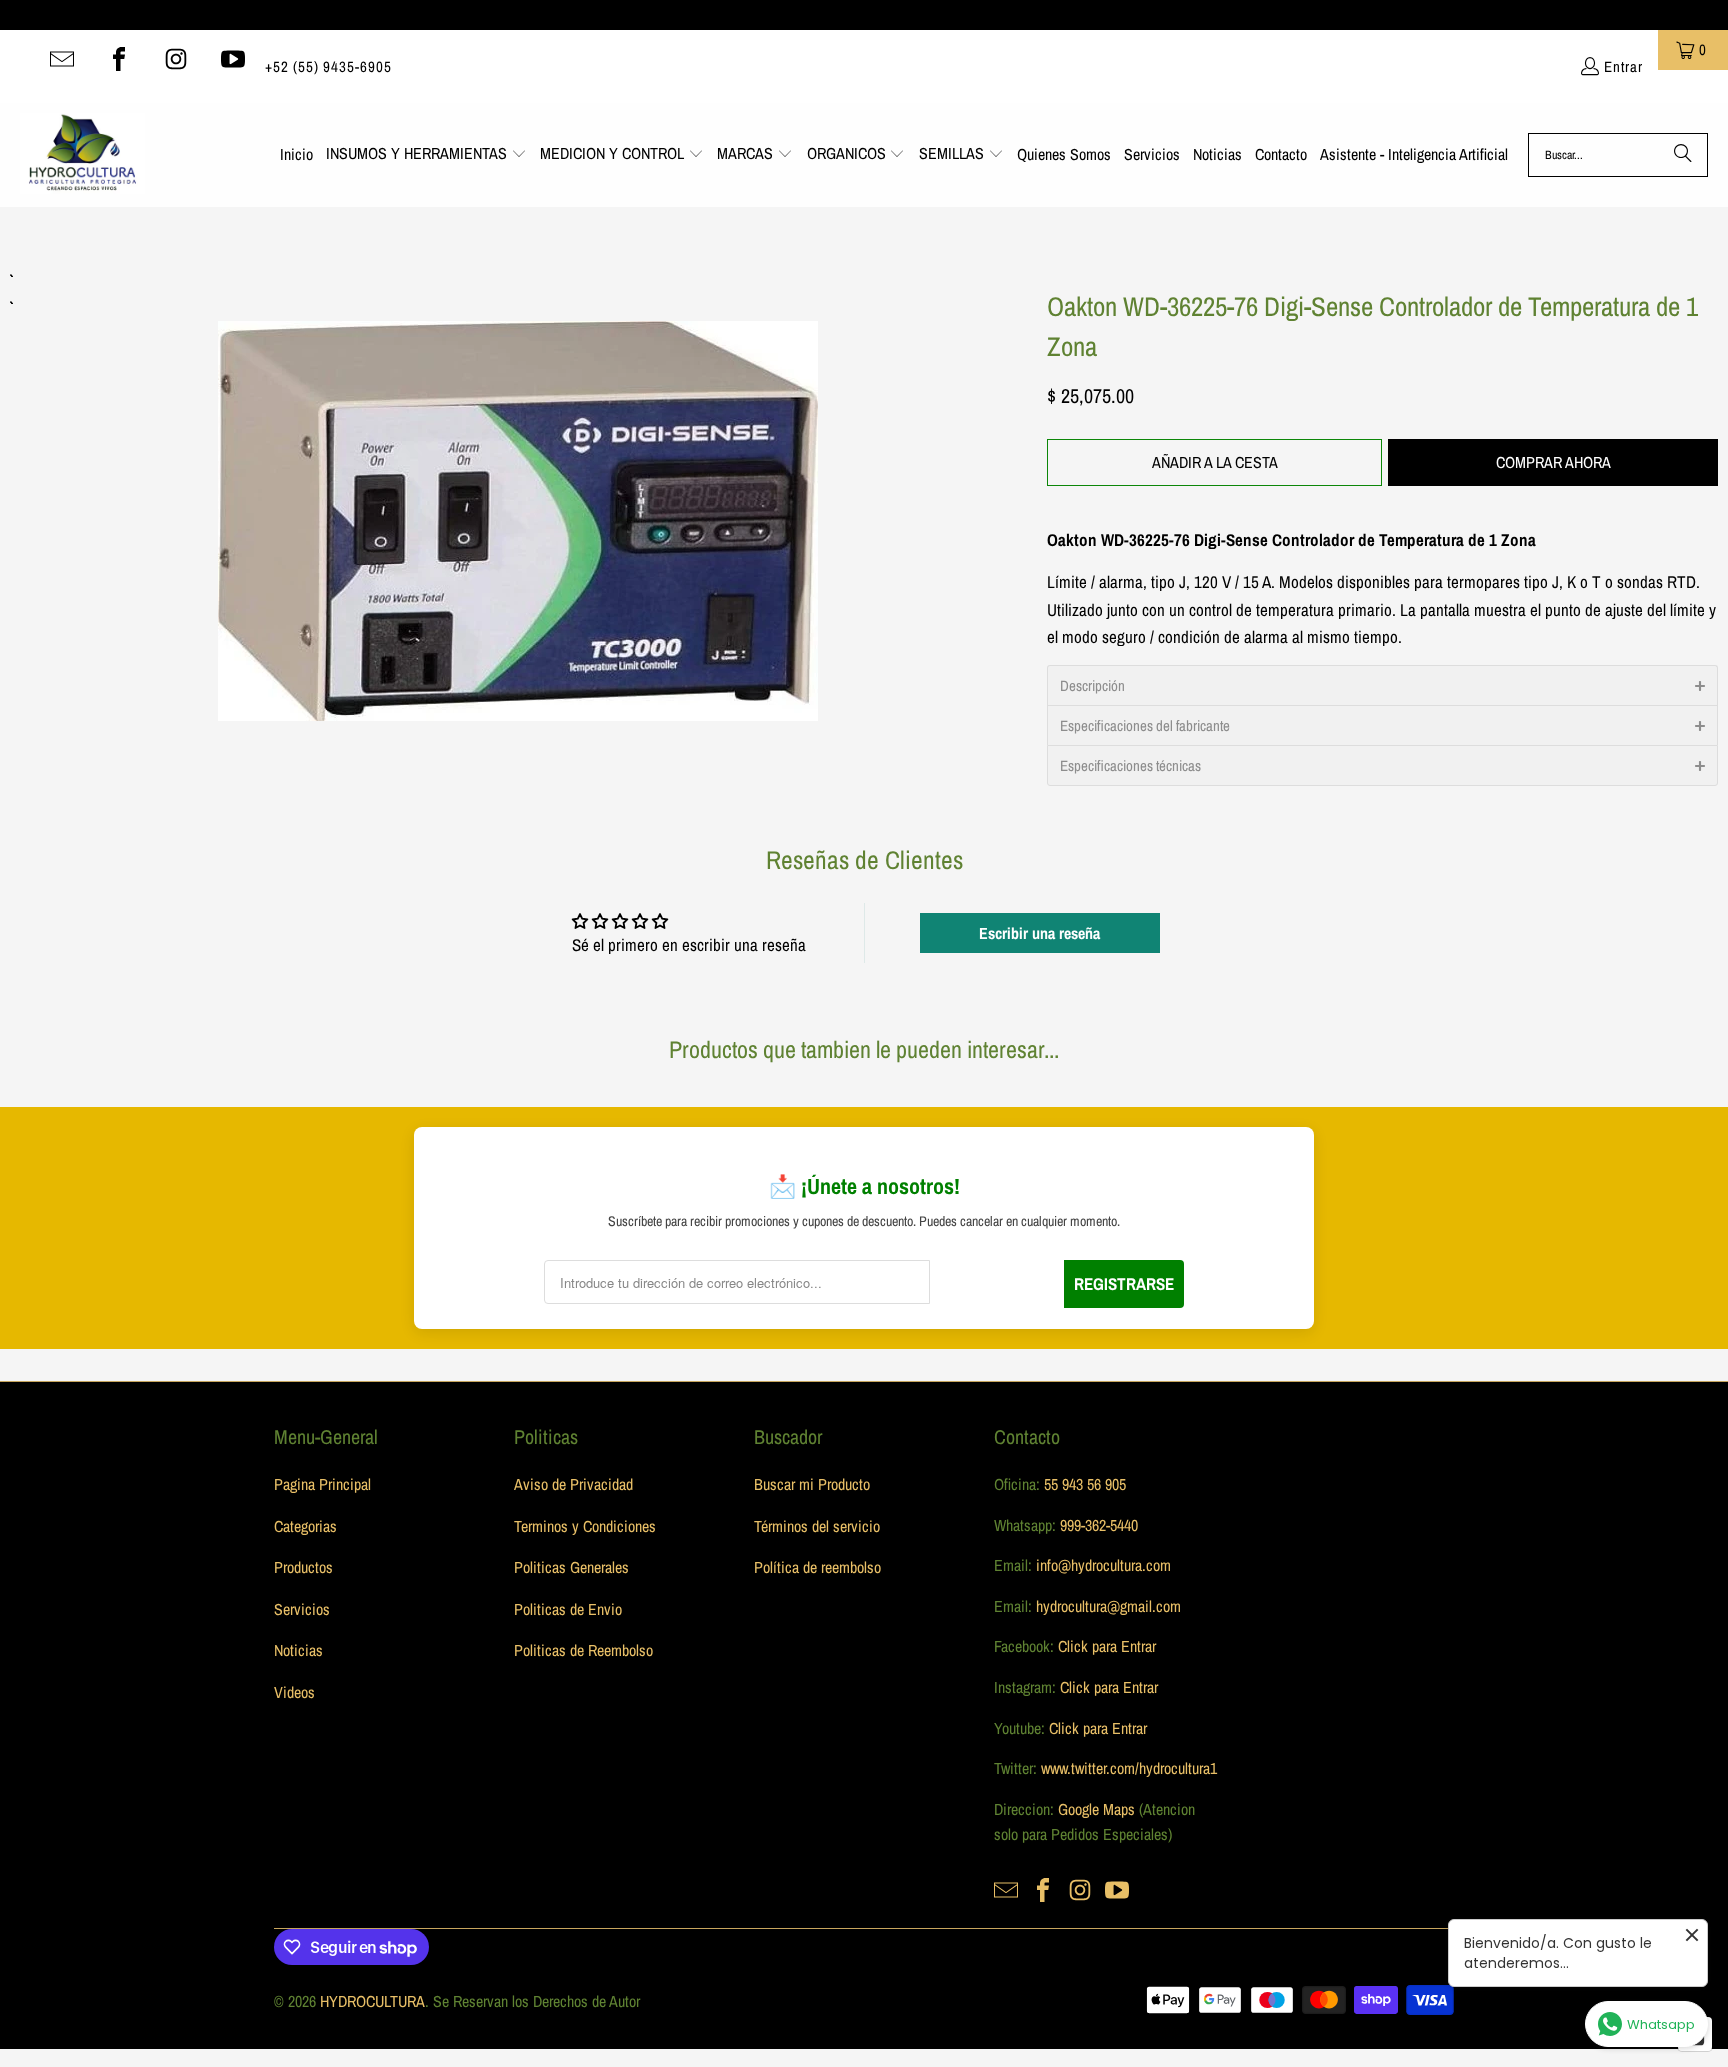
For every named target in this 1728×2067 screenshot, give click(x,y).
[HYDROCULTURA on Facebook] (119, 59)
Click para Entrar (1107, 1646)
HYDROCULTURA (372, 2001)
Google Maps (1096, 1809)
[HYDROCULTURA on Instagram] (176, 59)
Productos (303, 1567)
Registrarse (1124, 1283)
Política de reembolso (817, 1567)
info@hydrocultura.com (1103, 1565)
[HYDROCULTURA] (82, 155)
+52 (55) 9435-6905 (328, 66)
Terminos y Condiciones (585, 1526)
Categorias (305, 1526)
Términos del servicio (817, 1526)
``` (518, 494)
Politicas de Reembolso (583, 1650)
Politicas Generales (571, 1567)
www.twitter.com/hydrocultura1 (1129, 1768)
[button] (426, 155)
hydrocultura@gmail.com (1108, 1606)
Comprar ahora (1553, 462)
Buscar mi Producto (812, 1484)
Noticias (298, 1650)
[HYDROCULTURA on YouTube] (233, 59)
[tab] (1382, 685)
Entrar (1623, 66)
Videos (294, 1692)
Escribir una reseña (1039, 933)
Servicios (302, 1609)
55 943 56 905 (1085, 1484)
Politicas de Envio (568, 1609)
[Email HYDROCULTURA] (62, 59)
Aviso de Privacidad (573, 1484)
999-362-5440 (1097, 1525)
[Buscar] (1683, 155)
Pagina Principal (322, 1484)
